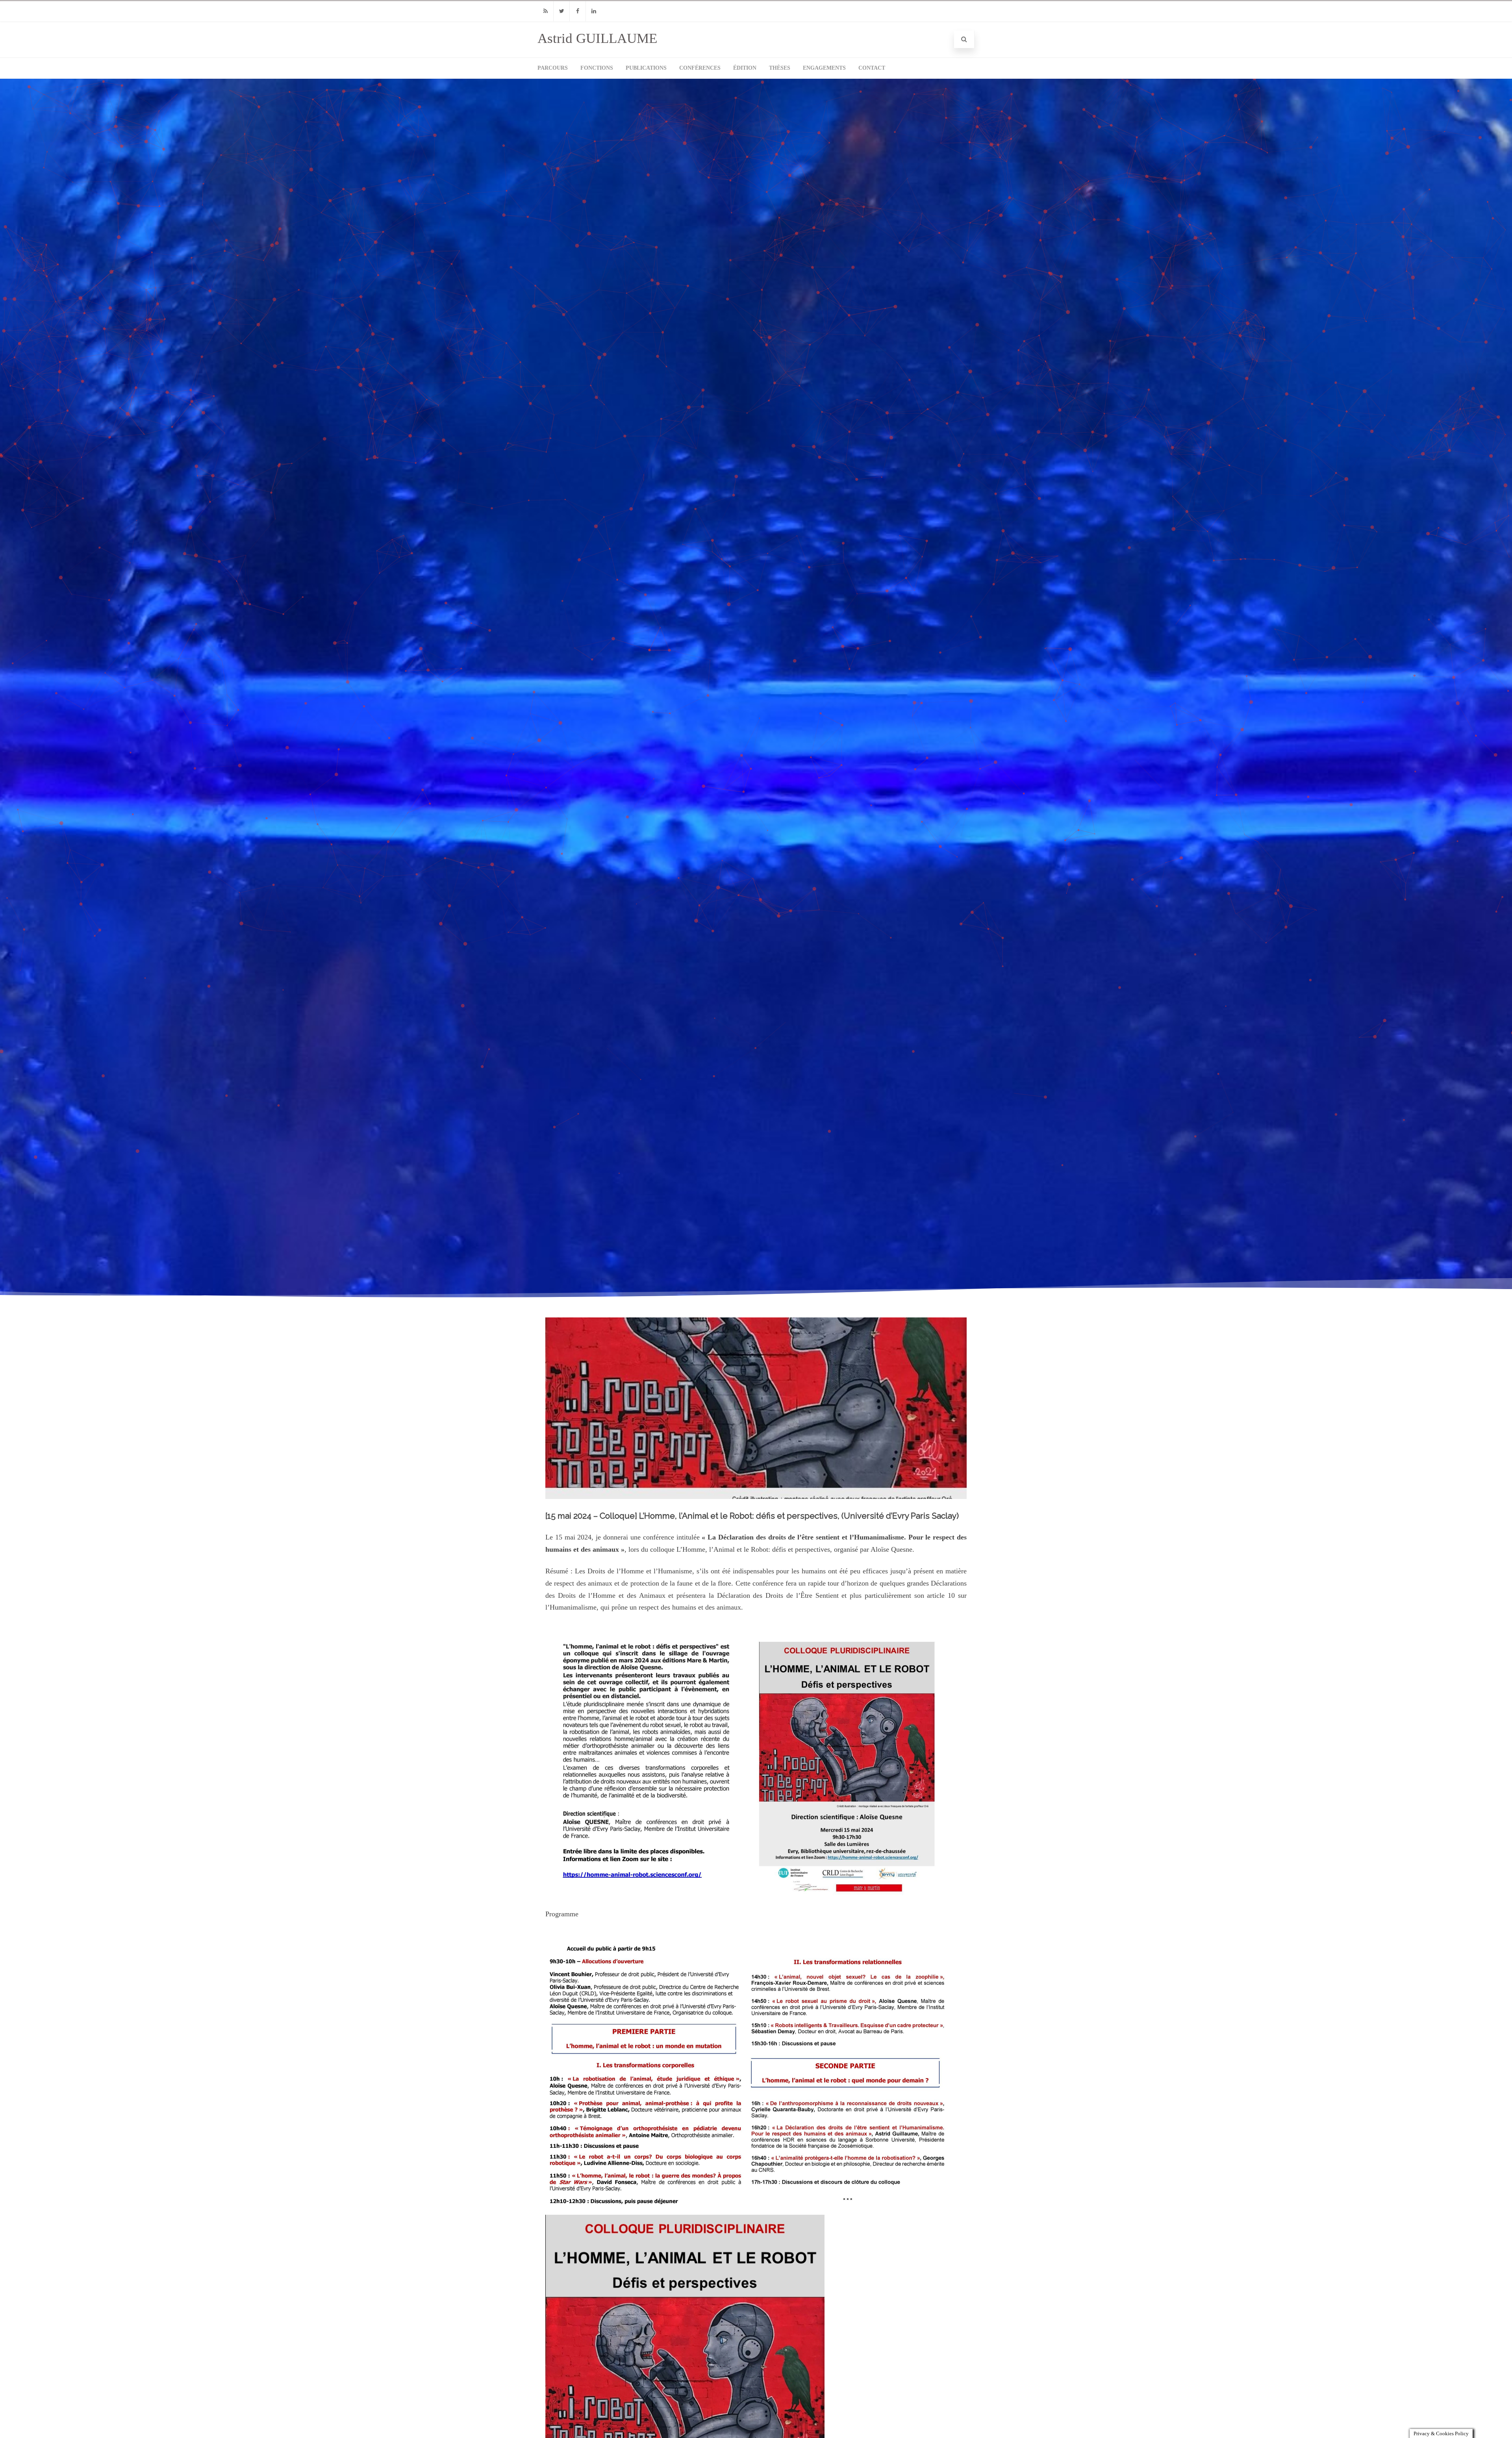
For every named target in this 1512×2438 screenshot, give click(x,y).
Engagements (824, 68)
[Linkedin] (594, 11)
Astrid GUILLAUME (597, 38)
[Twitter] (561, 11)
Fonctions (597, 68)
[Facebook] (578, 11)
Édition (745, 68)
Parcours (553, 68)
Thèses (780, 68)
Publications (646, 68)
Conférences (700, 68)
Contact (872, 68)
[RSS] (545, 11)
